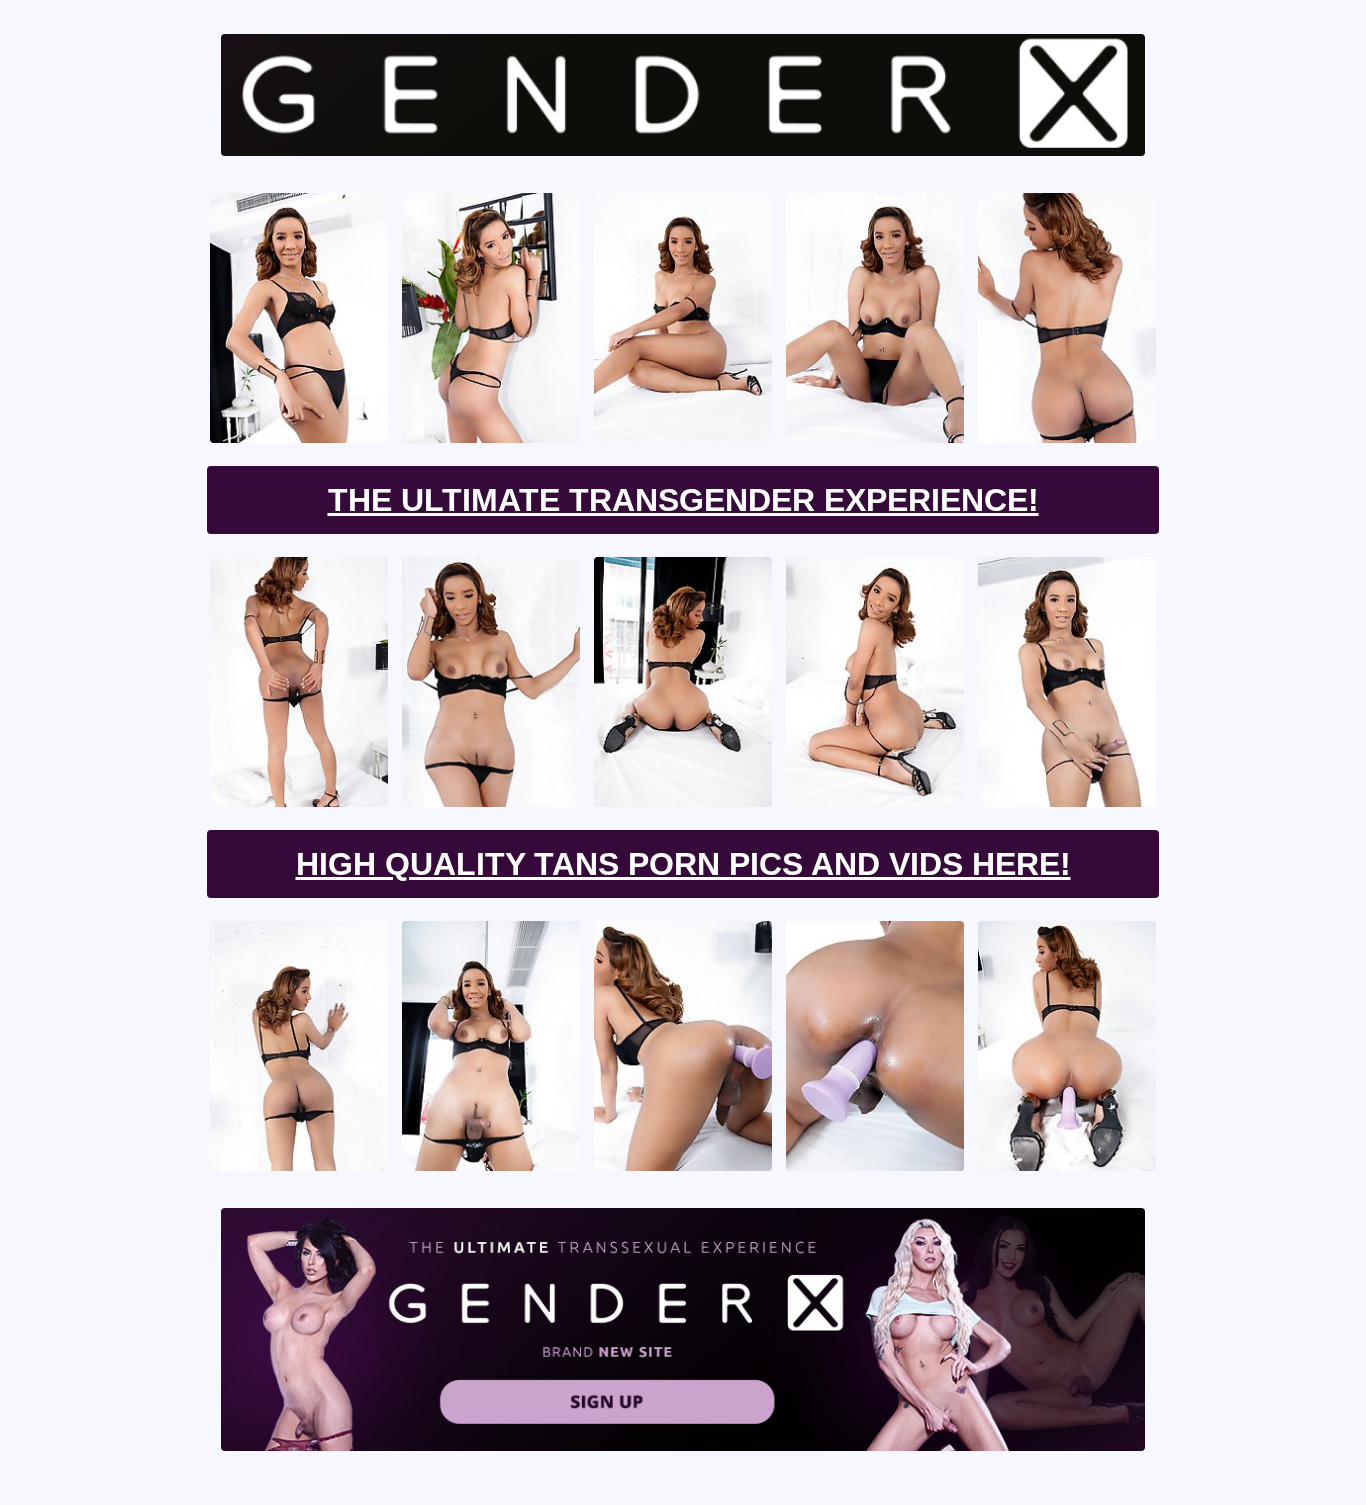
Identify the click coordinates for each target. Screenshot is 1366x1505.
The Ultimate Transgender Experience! (683, 500)
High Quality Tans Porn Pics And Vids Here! (683, 864)
